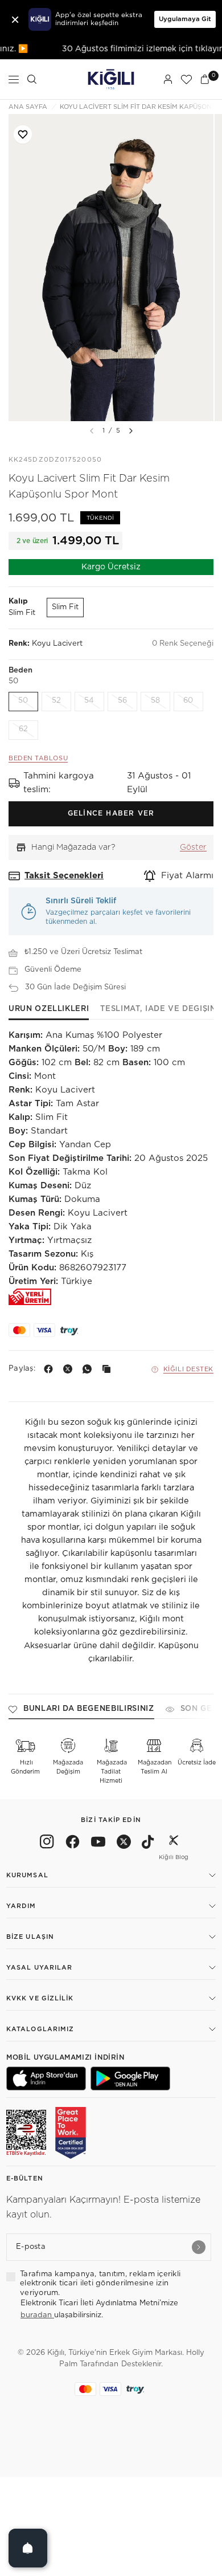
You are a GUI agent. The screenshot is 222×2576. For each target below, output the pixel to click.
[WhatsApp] (89, 1369)
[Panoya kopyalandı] (109, 1369)
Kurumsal (27, 1875)
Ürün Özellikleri (49, 1009)
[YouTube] (98, 1844)
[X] (70, 1369)
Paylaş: (22, 1369)
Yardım (21, 1906)
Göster (193, 847)
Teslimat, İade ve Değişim (158, 1009)
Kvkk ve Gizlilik (40, 1998)
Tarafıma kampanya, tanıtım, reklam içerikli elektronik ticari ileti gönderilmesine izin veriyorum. (100, 2284)
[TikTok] (148, 1844)
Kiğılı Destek (188, 1369)
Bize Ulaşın (30, 1937)
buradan (37, 2315)
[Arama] (32, 79)
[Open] (28, 2548)
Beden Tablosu (38, 758)
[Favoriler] (186, 79)
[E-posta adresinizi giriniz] (199, 2247)
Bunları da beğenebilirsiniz (89, 1709)
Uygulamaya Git (185, 19)
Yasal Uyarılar (39, 1968)
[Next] (131, 431)
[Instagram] (47, 1844)
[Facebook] (51, 1369)
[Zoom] (111, 268)
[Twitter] (124, 1844)
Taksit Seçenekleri (64, 876)
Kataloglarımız (40, 2029)
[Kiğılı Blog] (174, 1844)
